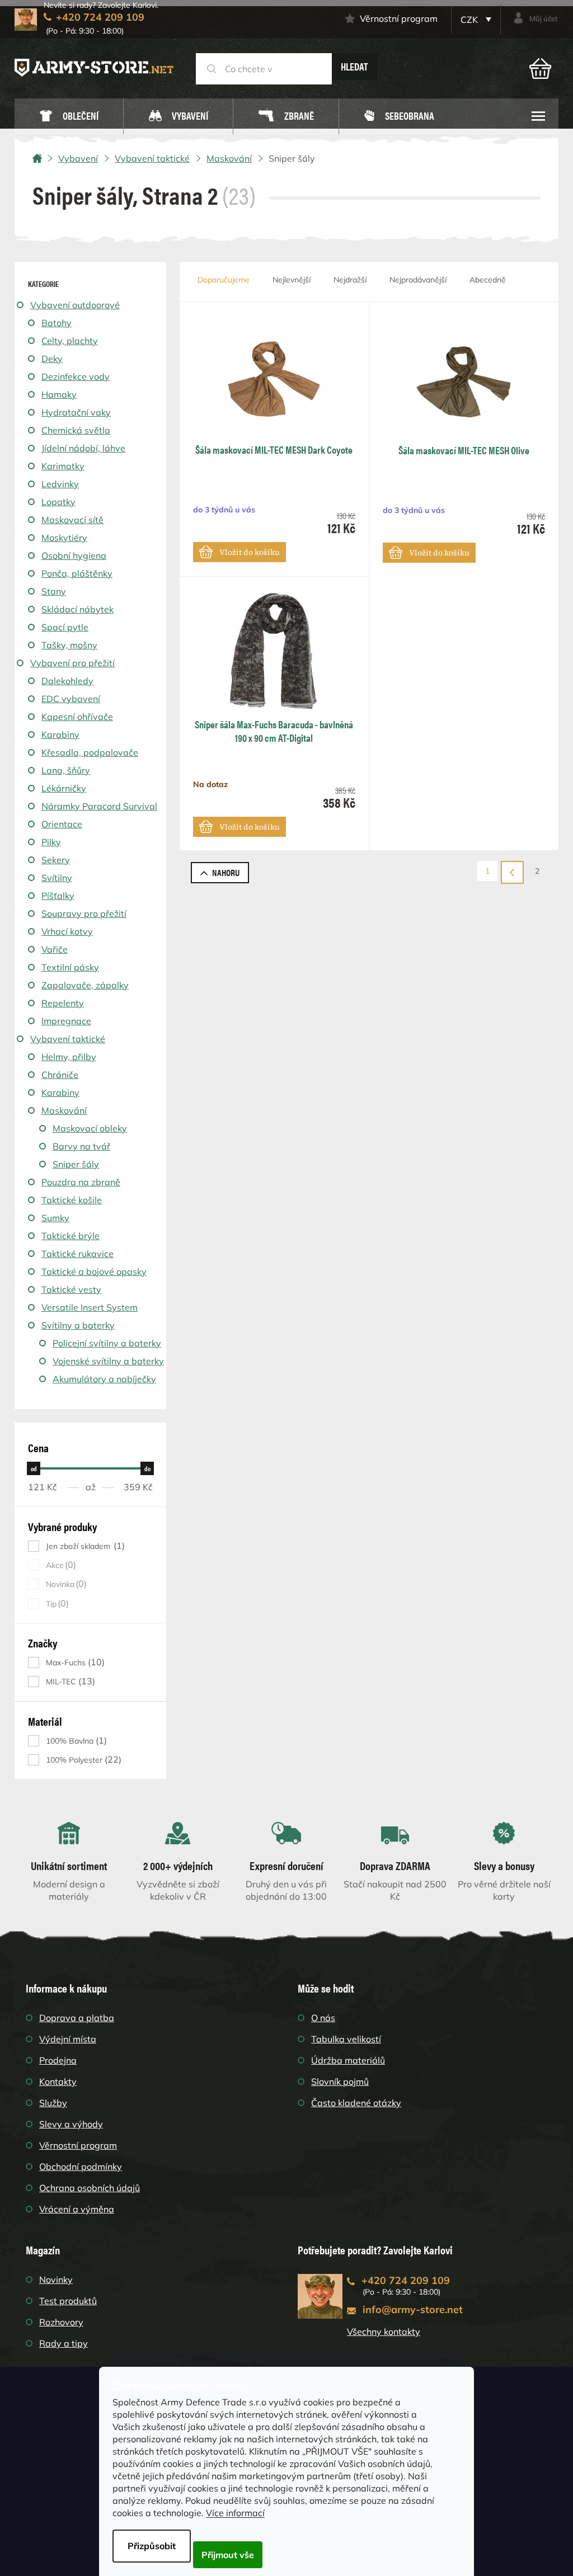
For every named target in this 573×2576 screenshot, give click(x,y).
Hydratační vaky (76, 412)
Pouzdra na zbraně (81, 1182)
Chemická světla (76, 430)
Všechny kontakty (384, 2332)
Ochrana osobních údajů (90, 2188)
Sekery (56, 860)
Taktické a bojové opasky (94, 1271)
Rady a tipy (64, 2343)
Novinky (56, 2280)
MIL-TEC (69, 1681)
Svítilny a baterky (78, 1325)
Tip (56, 1603)
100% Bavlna (75, 1741)
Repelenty (63, 1003)
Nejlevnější (292, 280)
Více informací (235, 2513)
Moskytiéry (64, 538)
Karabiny (60, 734)
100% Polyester (82, 1760)
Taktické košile (72, 1200)
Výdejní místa (68, 2039)
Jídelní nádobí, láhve (83, 448)
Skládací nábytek (78, 609)
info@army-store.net (413, 2309)
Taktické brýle (71, 1236)
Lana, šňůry (66, 770)
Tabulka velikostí (346, 2039)
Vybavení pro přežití (72, 663)
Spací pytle (65, 627)
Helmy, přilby (69, 1057)
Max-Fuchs (74, 1662)
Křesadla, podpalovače (90, 752)
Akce (60, 1565)
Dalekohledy (67, 681)
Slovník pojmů (340, 2081)
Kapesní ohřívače (77, 717)
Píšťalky (58, 896)
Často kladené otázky (356, 2103)
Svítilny (57, 878)
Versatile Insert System (90, 1307)
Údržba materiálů (348, 2060)
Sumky (55, 1218)
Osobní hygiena (74, 555)
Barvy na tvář (81, 1146)
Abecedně (488, 280)
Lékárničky (64, 788)
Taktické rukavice (78, 1254)
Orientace (62, 824)
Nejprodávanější (418, 280)
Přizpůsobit (152, 2546)
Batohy (57, 323)
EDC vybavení (71, 699)
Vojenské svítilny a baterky (108, 1361)
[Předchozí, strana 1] (512, 872)
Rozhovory (61, 2322)
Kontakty (58, 2081)
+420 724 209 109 (406, 2280)
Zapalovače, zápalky (85, 985)
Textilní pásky (70, 967)
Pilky (51, 842)
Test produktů (68, 2301)
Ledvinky (60, 484)
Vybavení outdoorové (75, 305)
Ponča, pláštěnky (77, 573)
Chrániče (60, 1075)
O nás (323, 2018)
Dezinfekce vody (76, 376)
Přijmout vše (228, 2555)
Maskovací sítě (72, 520)
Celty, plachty (70, 341)
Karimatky (63, 466)
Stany (54, 591)
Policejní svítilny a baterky (107, 1343)
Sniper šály (76, 1164)
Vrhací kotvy (67, 931)
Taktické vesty (71, 1289)
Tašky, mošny (69, 645)
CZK (470, 20)
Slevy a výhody (71, 2124)
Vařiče (55, 949)
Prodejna (58, 2060)
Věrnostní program (399, 18)
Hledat (354, 66)
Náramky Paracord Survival (99, 806)
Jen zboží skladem (84, 1546)
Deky (52, 359)
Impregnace (66, 1021)
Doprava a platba (77, 2018)
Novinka (65, 1584)
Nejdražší (350, 280)
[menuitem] (69, 117)
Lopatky (58, 502)
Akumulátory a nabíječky (104, 1379)
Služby (53, 2103)
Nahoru (226, 872)
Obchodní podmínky (81, 2167)
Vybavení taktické (68, 1039)
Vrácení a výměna (77, 2209)
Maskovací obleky (90, 1128)
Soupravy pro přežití (84, 913)
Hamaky (59, 394)
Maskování (64, 1110)
